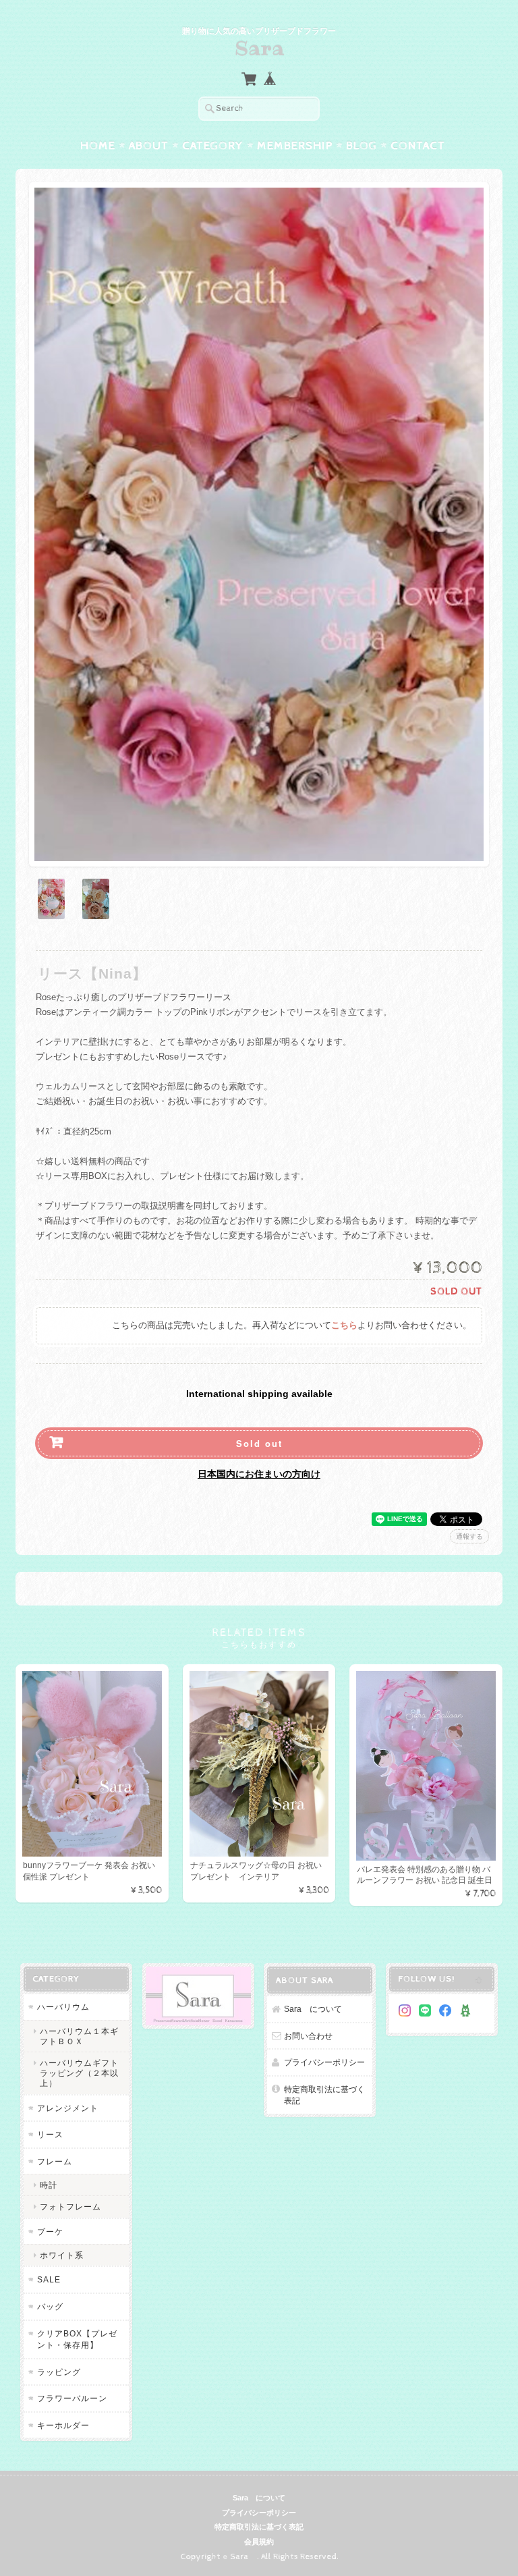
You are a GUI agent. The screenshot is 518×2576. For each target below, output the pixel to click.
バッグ (50, 2306)
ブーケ (50, 2231)
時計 (49, 2185)
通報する (469, 1536)
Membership (295, 146)
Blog (362, 146)
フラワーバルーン (72, 2398)
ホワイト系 (62, 2255)
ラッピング (59, 2372)
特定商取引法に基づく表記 (324, 2095)
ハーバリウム (63, 2007)
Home (98, 146)
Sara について (313, 2009)
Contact (418, 146)
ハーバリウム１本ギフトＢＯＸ (79, 2036)
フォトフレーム (70, 2207)
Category (213, 146)
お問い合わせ (308, 2036)
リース (50, 2134)
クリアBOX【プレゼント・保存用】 (77, 2339)
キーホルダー (63, 2425)
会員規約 (259, 2542)
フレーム (55, 2161)
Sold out (259, 1443)
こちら (344, 1326)
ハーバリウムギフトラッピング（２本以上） (79, 2073)
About (149, 146)
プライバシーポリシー (324, 2062)
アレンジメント (68, 2108)
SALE (49, 2279)
